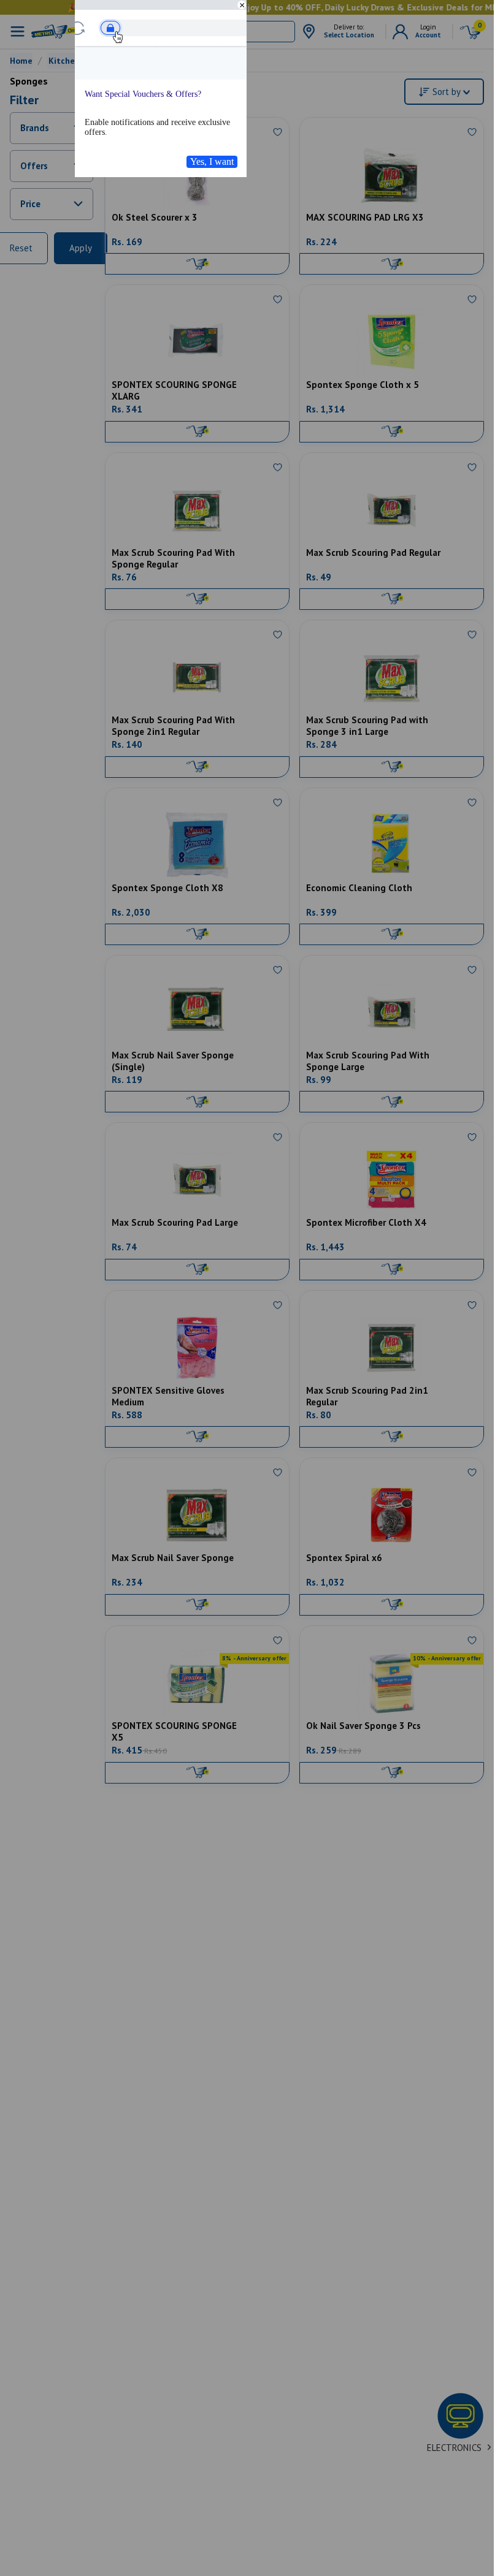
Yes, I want (212, 161)
